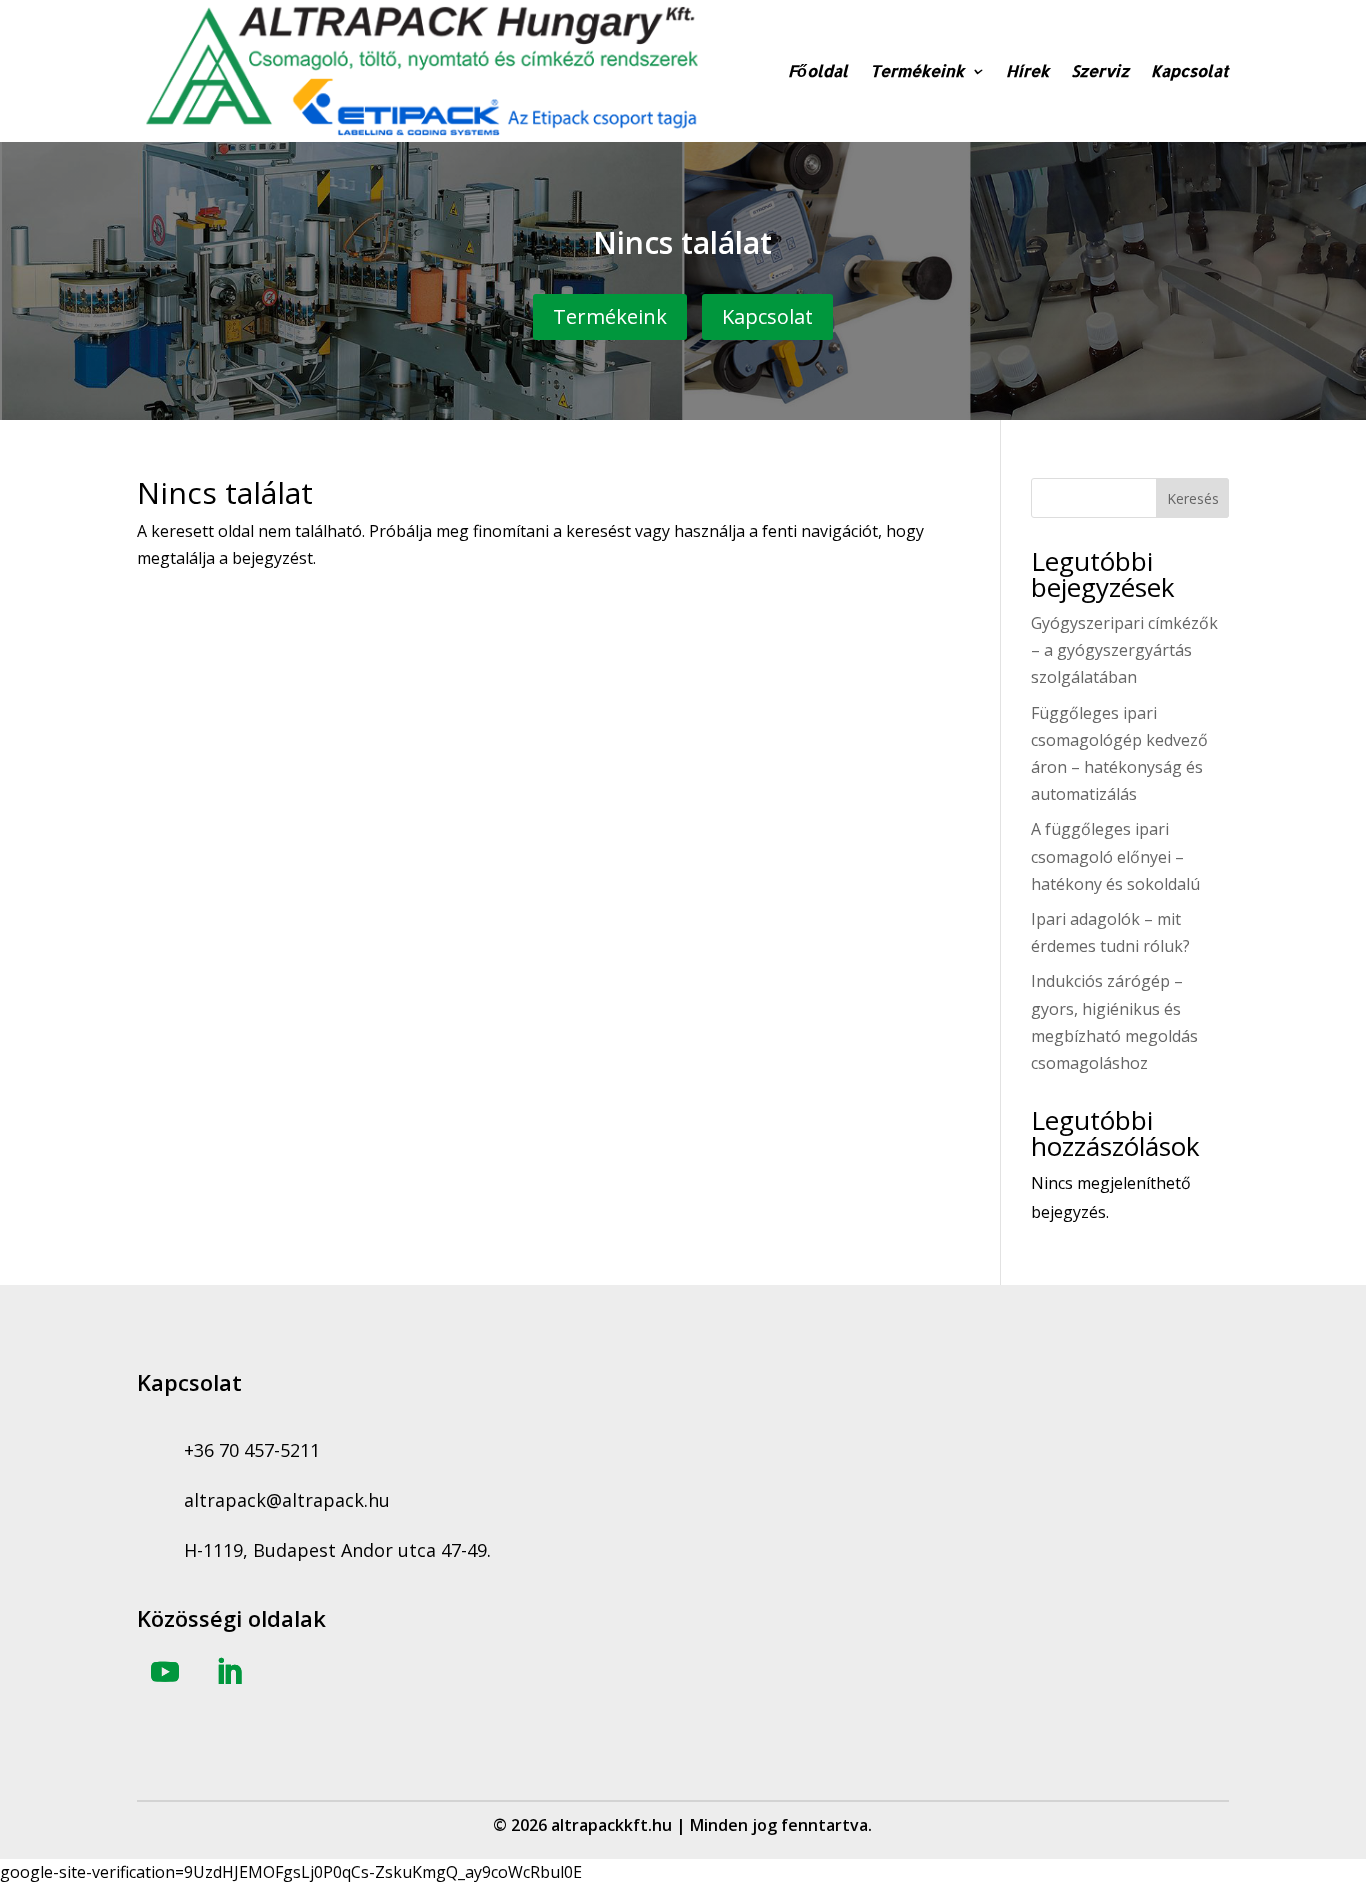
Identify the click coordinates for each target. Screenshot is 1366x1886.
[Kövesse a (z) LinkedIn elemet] (229, 1672)
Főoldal (818, 70)
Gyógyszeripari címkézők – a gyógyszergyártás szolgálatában (1124, 650)
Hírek (1027, 70)
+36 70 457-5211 (252, 1450)
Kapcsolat (1190, 70)
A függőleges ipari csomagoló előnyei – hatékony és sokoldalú (1115, 856)
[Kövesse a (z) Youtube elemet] (165, 1672)
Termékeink (917, 70)
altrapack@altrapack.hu (287, 1500)
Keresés (1193, 498)
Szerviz (1100, 70)
